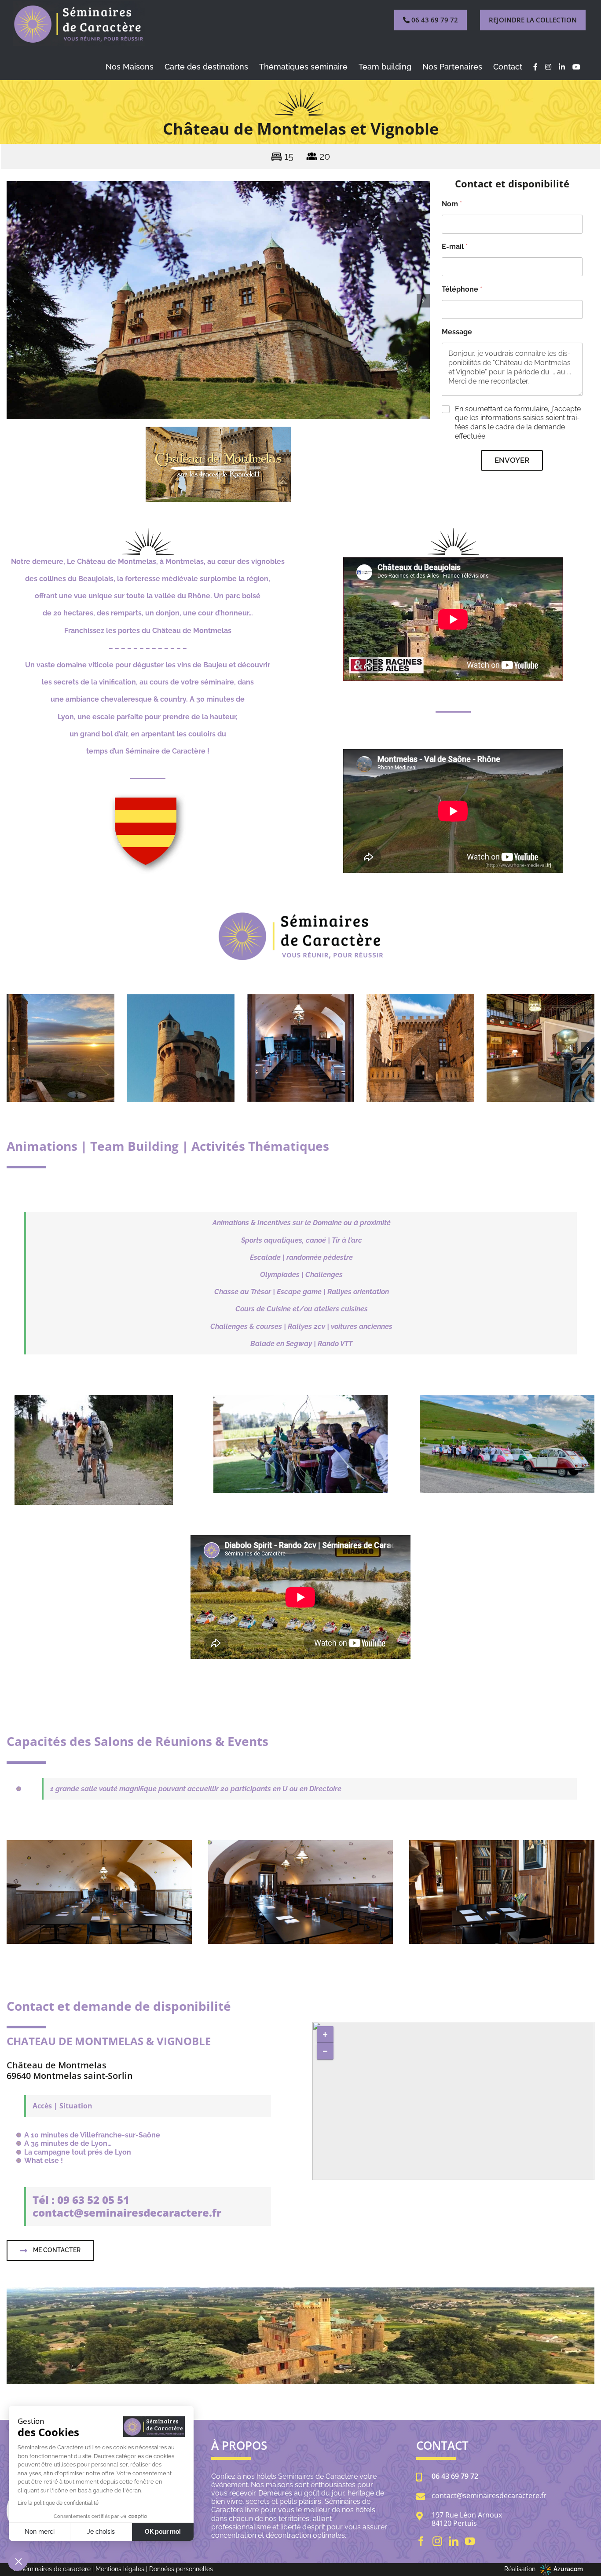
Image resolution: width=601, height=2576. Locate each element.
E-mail (455, 247)
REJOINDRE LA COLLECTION (533, 20)
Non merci (40, 2532)
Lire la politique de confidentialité (58, 2503)
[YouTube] (470, 2541)
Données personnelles (181, 2569)
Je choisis (101, 2532)
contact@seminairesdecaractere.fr (489, 2496)
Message (457, 332)
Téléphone (462, 289)
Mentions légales (120, 2569)
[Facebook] (421, 2541)
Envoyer (512, 460)
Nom (452, 204)
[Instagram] (437, 2541)
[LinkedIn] (454, 2541)
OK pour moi (163, 2532)
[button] (13, 301)
